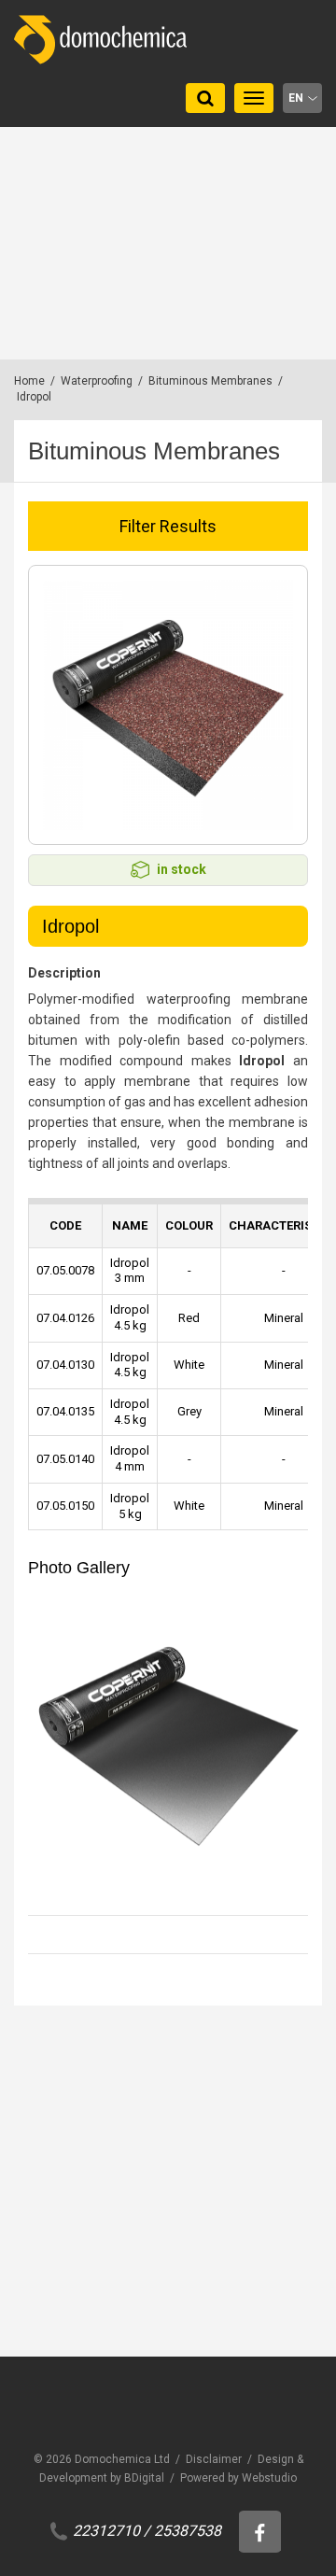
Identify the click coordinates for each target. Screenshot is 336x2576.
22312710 (106, 2531)
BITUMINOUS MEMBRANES (121, 2347)
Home (29, 381)
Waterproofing (97, 381)
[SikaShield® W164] (168, 2205)
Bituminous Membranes (210, 381)
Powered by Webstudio (238, 2478)
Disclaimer (214, 2459)
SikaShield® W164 (104, 2371)
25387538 (188, 2531)
